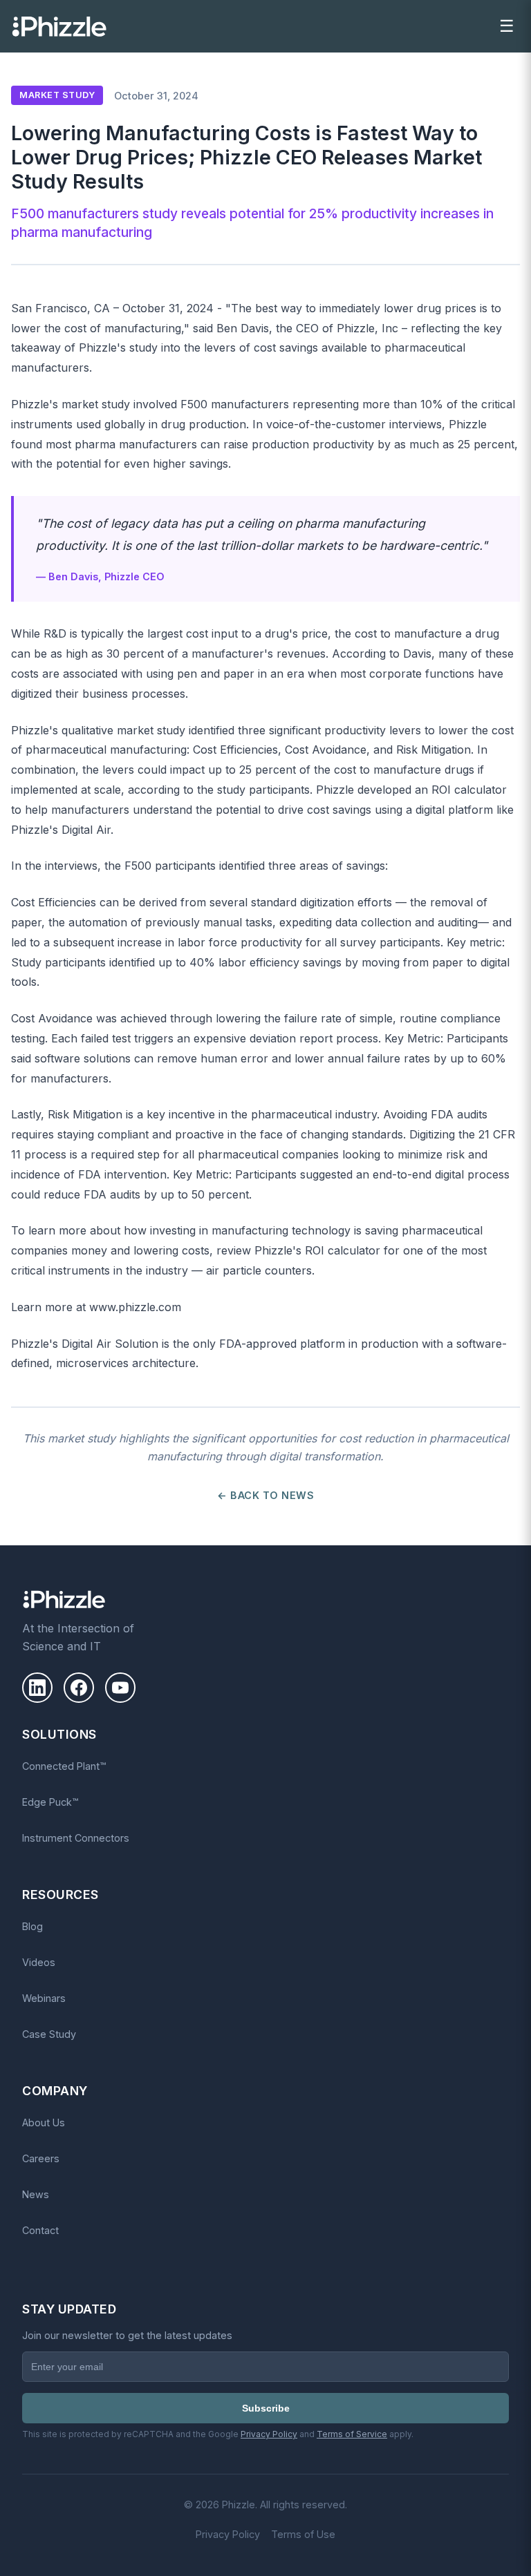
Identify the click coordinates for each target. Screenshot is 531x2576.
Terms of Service (352, 2434)
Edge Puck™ (50, 1802)
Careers (41, 2158)
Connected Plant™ (64, 1766)
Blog (32, 1926)
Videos (39, 1962)
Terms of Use (303, 2534)
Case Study (49, 2034)
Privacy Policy (269, 2434)
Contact (40, 2230)
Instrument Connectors (76, 1838)
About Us (44, 2122)
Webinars (44, 1998)
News (36, 2194)
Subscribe (266, 2408)
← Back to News (265, 1495)
